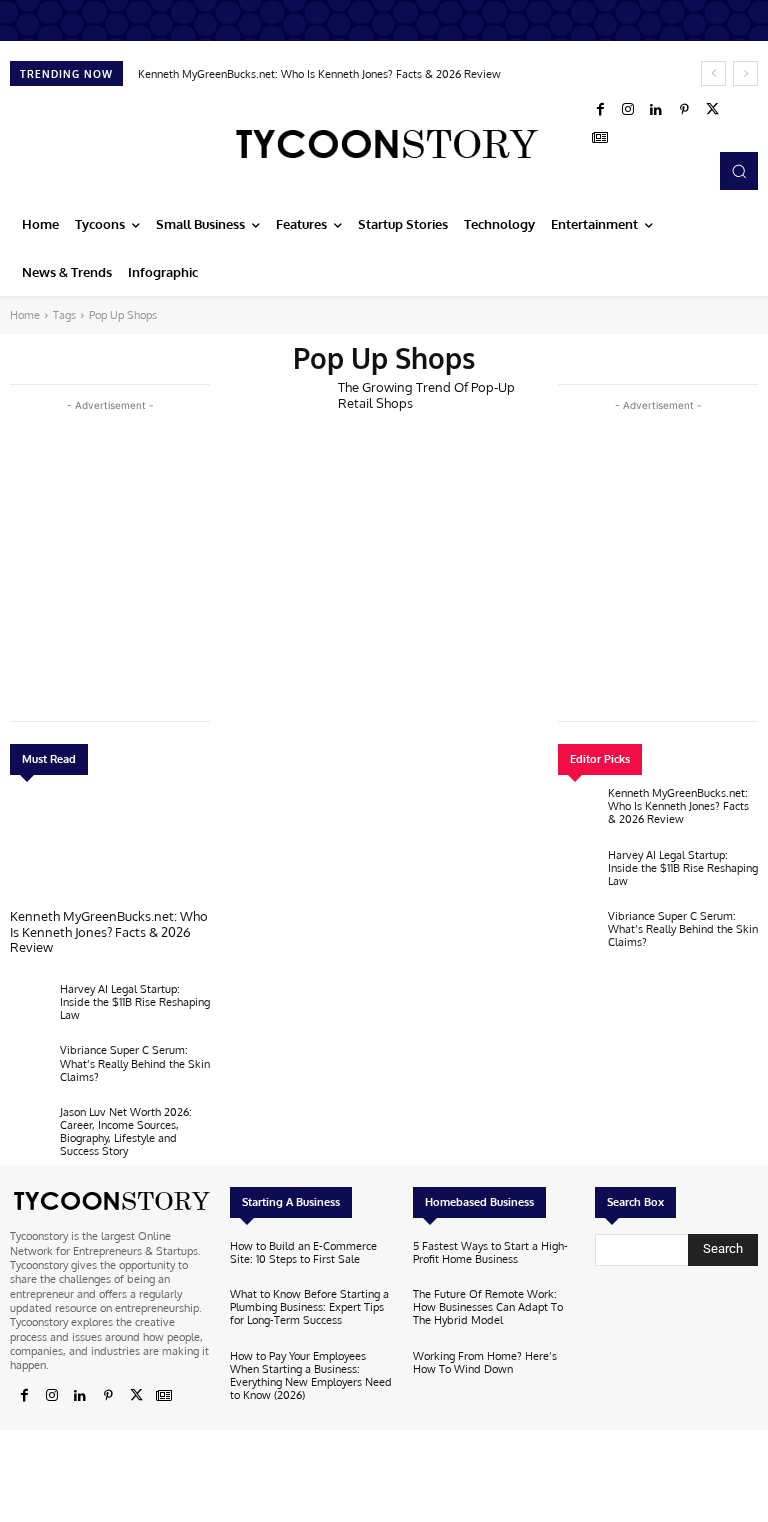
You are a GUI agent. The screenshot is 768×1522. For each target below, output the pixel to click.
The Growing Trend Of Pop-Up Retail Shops (426, 395)
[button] (739, 171)
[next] (745, 73)
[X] (712, 110)
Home (25, 315)
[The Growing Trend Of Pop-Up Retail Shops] (276, 421)
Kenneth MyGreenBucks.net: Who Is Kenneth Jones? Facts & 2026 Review (319, 74)
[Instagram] (628, 110)
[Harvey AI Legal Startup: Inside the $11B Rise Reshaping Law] (30, 1007)
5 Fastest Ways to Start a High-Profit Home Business (490, 1252)
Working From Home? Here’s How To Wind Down (485, 1362)
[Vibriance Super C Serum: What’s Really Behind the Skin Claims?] (30, 1068)
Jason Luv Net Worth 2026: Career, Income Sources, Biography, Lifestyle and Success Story (126, 1132)
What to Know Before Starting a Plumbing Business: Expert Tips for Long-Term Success (309, 1307)
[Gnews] (600, 138)
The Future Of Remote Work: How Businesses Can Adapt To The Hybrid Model (488, 1307)
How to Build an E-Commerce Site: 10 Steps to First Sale (303, 1252)
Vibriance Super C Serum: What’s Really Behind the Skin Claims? (135, 1063)
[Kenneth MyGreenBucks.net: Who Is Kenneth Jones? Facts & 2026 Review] (110, 847)
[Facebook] (600, 110)
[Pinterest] (684, 110)
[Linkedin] (656, 110)
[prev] (713, 73)
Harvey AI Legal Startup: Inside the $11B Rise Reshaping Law (135, 1002)
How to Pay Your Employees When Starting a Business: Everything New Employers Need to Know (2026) (311, 1376)
